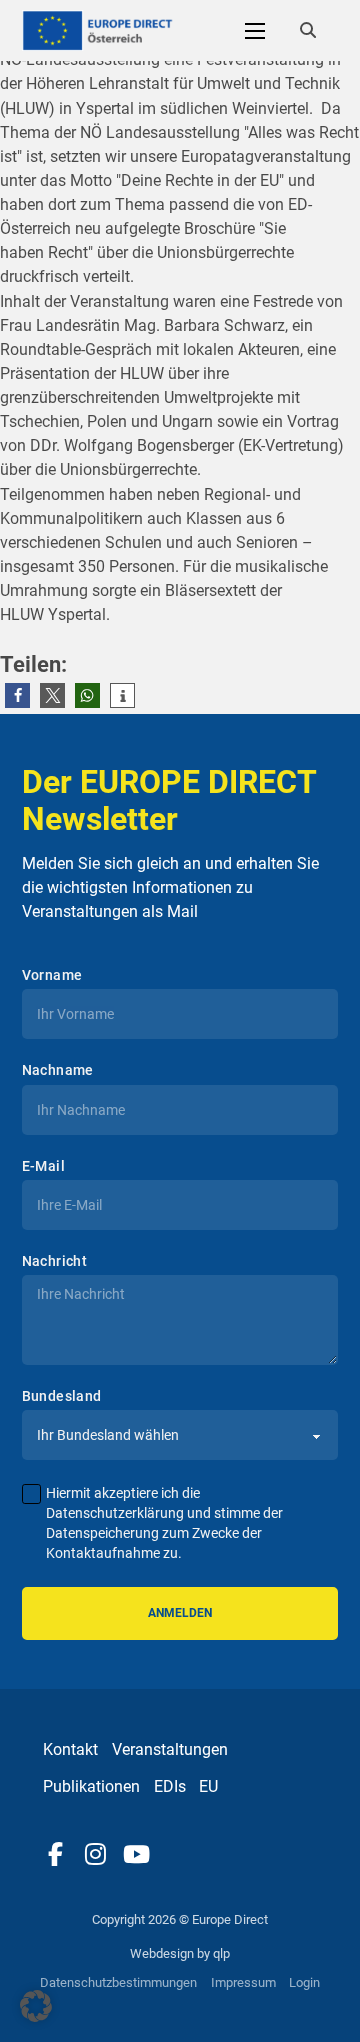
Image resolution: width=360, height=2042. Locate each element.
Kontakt (70, 1749)
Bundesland (62, 1396)
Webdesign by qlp (180, 1953)
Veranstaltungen (170, 1749)
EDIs (170, 1786)
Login (304, 1982)
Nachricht (55, 1261)
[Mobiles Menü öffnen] (255, 31)
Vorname (52, 975)
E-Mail (43, 1166)
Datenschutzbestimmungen (118, 1982)
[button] (17, 695)
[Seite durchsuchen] (308, 31)
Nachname (58, 1070)
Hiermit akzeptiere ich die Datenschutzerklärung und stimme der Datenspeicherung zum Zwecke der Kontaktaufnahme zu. (164, 1522)
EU (208, 1786)
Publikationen (91, 1786)
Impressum (243, 1982)
